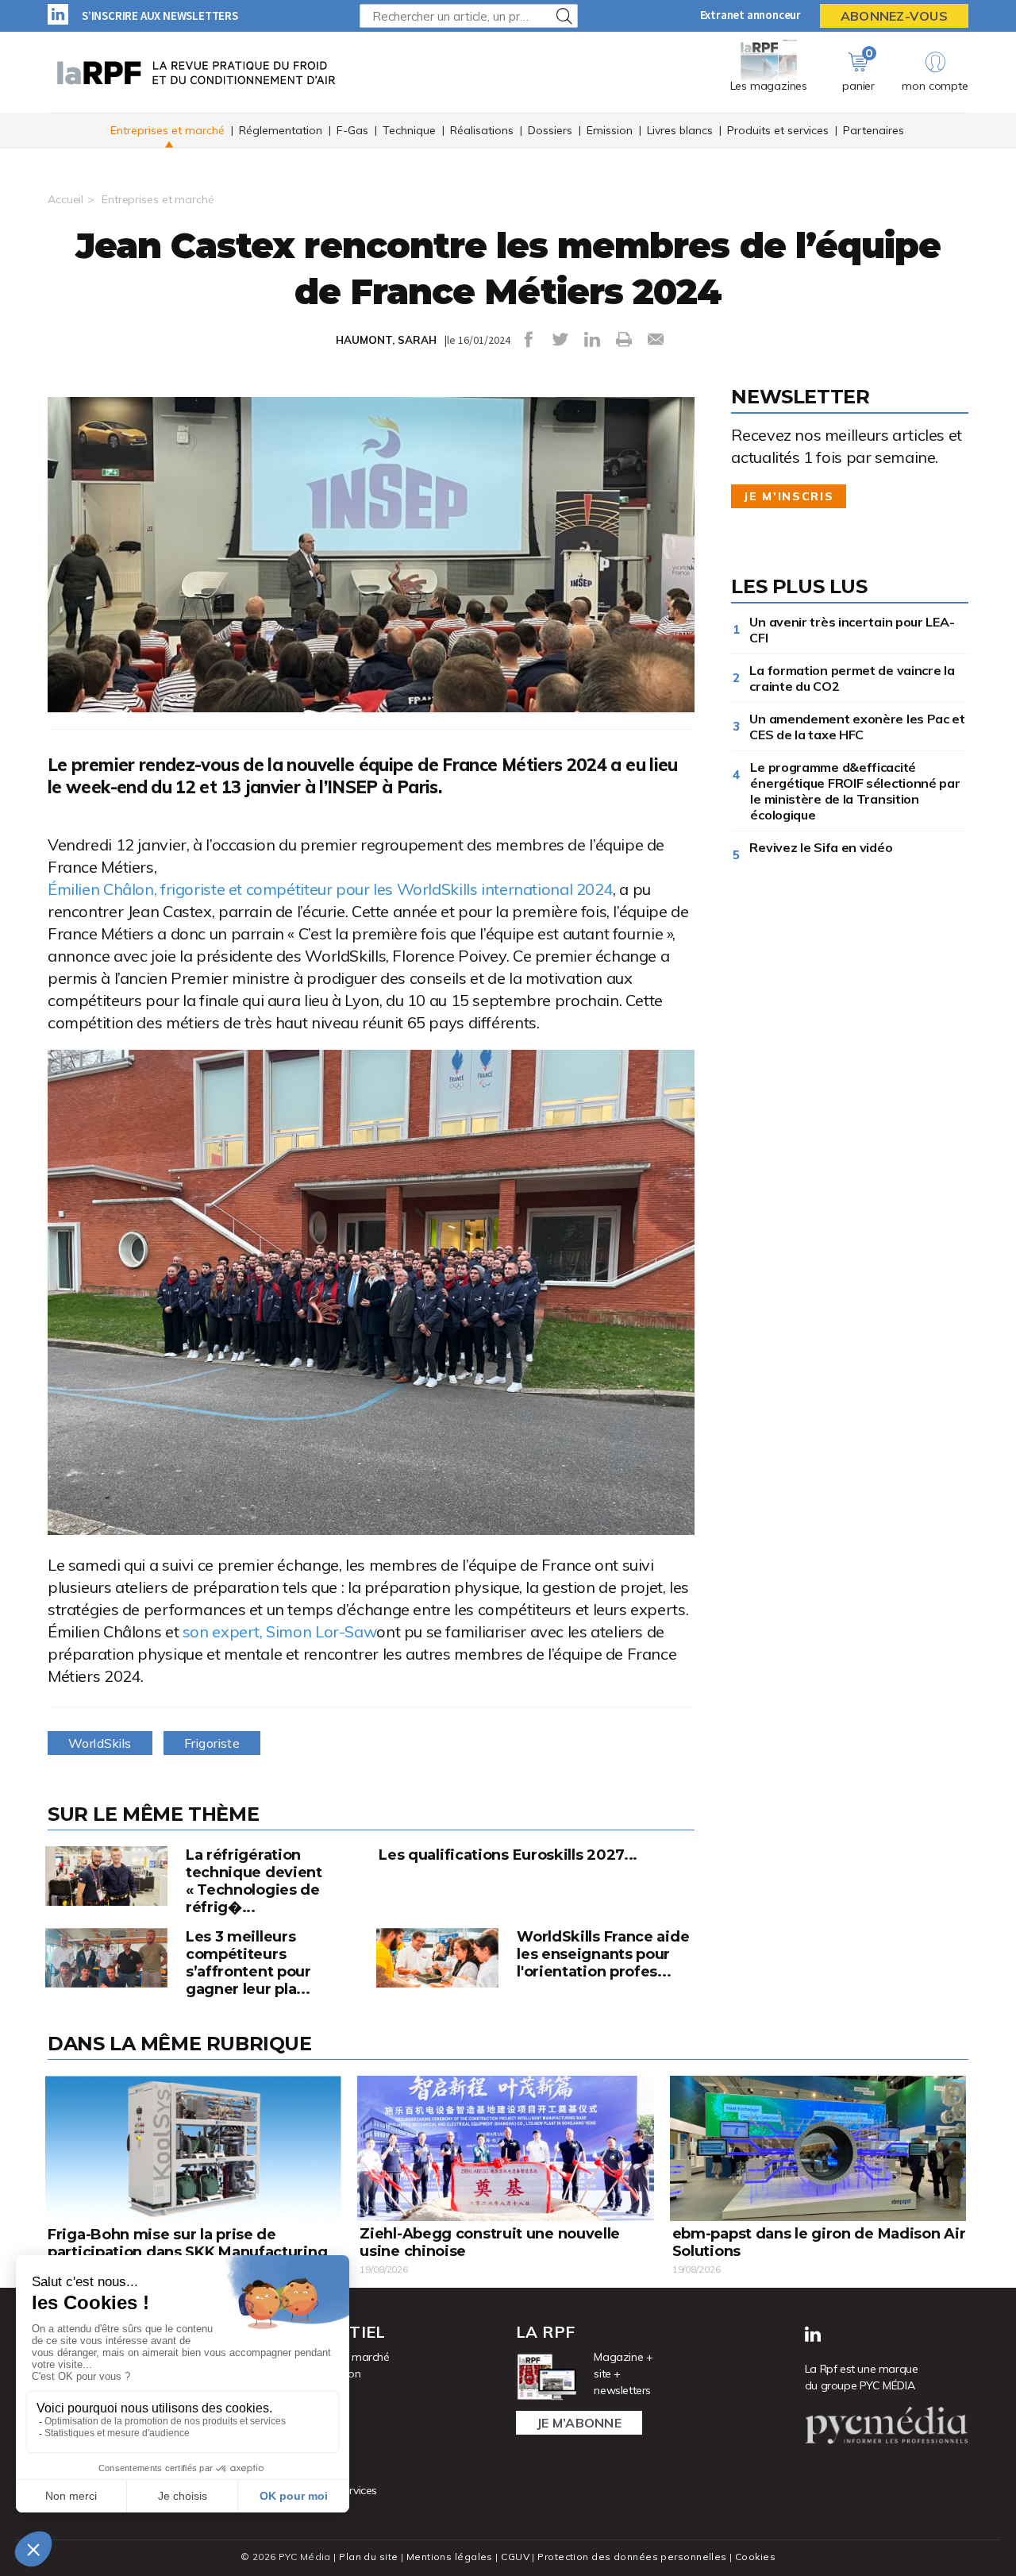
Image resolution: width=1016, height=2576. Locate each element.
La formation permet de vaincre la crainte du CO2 (852, 678)
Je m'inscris (789, 496)
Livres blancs (680, 130)
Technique (409, 130)
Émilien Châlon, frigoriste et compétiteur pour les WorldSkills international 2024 (330, 889)
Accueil (65, 199)
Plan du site (368, 2557)
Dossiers (550, 130)
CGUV (515, 2557)
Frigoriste (212, 1743)
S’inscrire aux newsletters (160, 15)
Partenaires (874, 130)
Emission (610, 130)
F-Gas (352, 130)
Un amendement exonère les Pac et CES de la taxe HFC (857, 727)
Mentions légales (450, 2557)
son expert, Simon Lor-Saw (280, 1631)
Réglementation (281, 130)
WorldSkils (100, 1743)
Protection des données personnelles (632, 2557)
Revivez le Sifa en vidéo (824, 847)
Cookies (755, 2557)
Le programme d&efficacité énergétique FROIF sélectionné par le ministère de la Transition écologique (855, 791)
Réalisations (482, 130)
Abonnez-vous (894, 16)
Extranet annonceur (750, 15)
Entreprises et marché (167, 130)
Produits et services (778, 130)
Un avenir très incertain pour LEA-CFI (852, 630)
